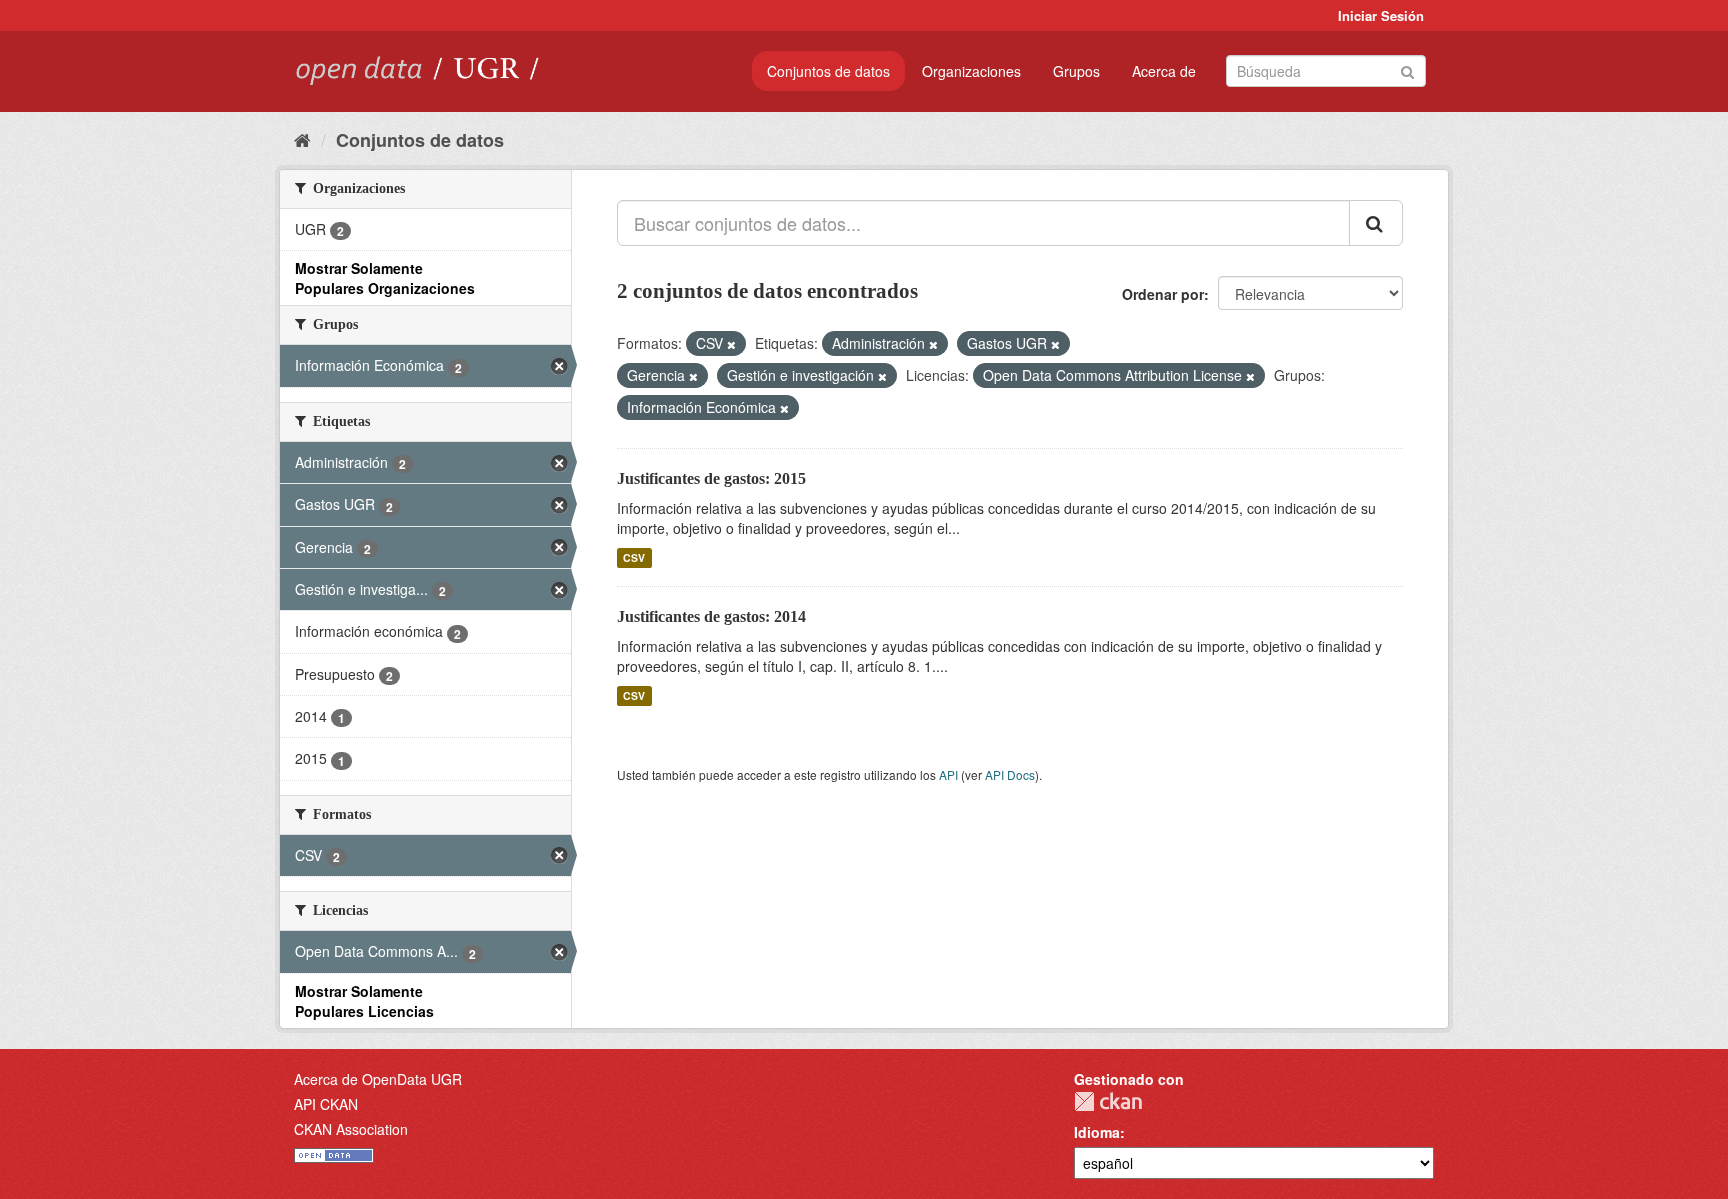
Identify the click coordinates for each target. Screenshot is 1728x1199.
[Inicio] (302, 139)
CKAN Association (351, 1129)
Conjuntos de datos (828, 71)
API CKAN (326, 1104)
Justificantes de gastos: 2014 (711, 616)
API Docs (1010, 774)
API (948, 774)
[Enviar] (1407, 69)
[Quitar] (731, 344)
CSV (634, 557)
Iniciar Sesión (1381, 15)
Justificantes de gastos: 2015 (711, 478)
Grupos (1076, 71)
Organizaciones (971, 71)
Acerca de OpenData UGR (378, 1079)
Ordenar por (1163, 294)
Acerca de (1164, 71)
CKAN (1108, 1101)
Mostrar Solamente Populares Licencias (364, 1001)
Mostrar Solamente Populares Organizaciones (385, 278)
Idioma (1097, 1132)
